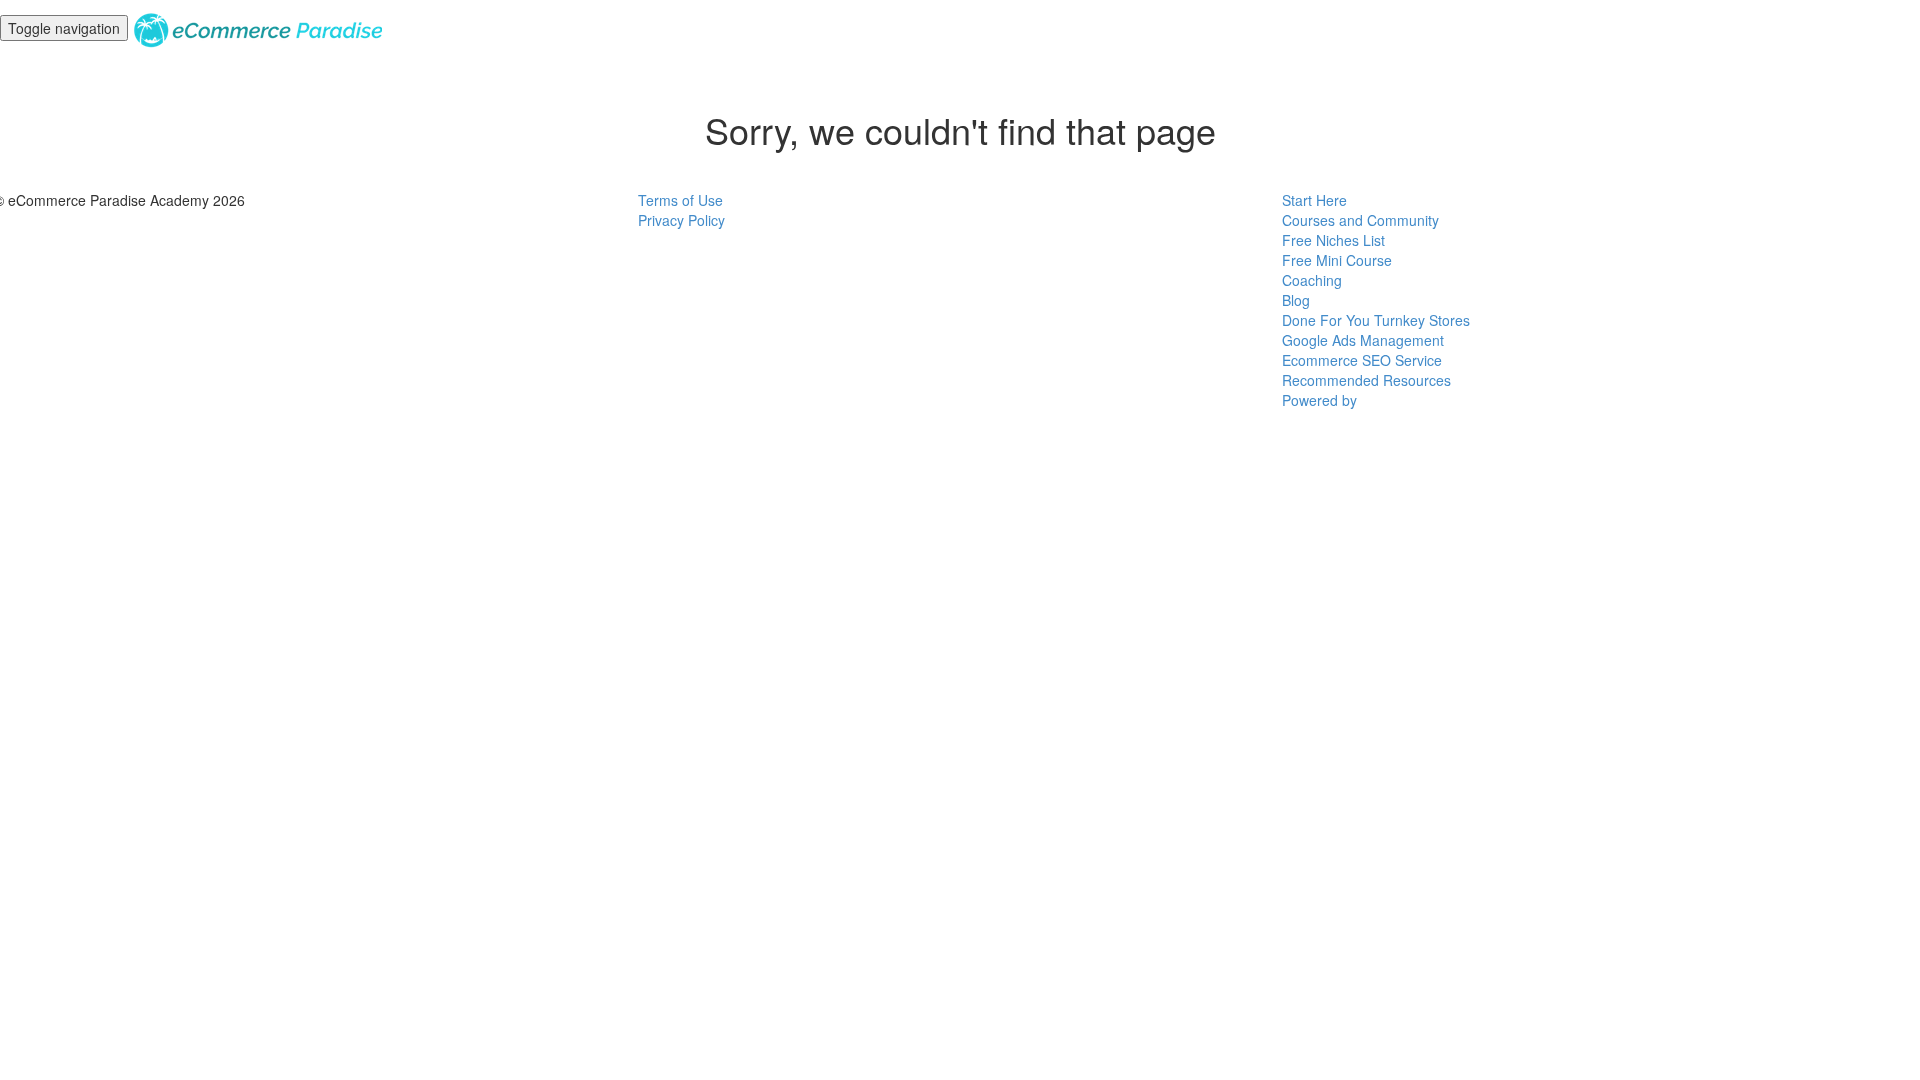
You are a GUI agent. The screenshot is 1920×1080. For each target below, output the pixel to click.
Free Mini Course (1337, 260)
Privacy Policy (681, 220)
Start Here (1314, 200)
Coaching (1312, 280)
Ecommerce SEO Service (1362, 360)
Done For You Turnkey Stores (1376, 320)
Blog (1296, 300)
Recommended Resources (1366, 380)
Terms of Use (680, 200)
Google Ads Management (1363, 340)
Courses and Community (1360, 220)
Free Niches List (1333, 240)
